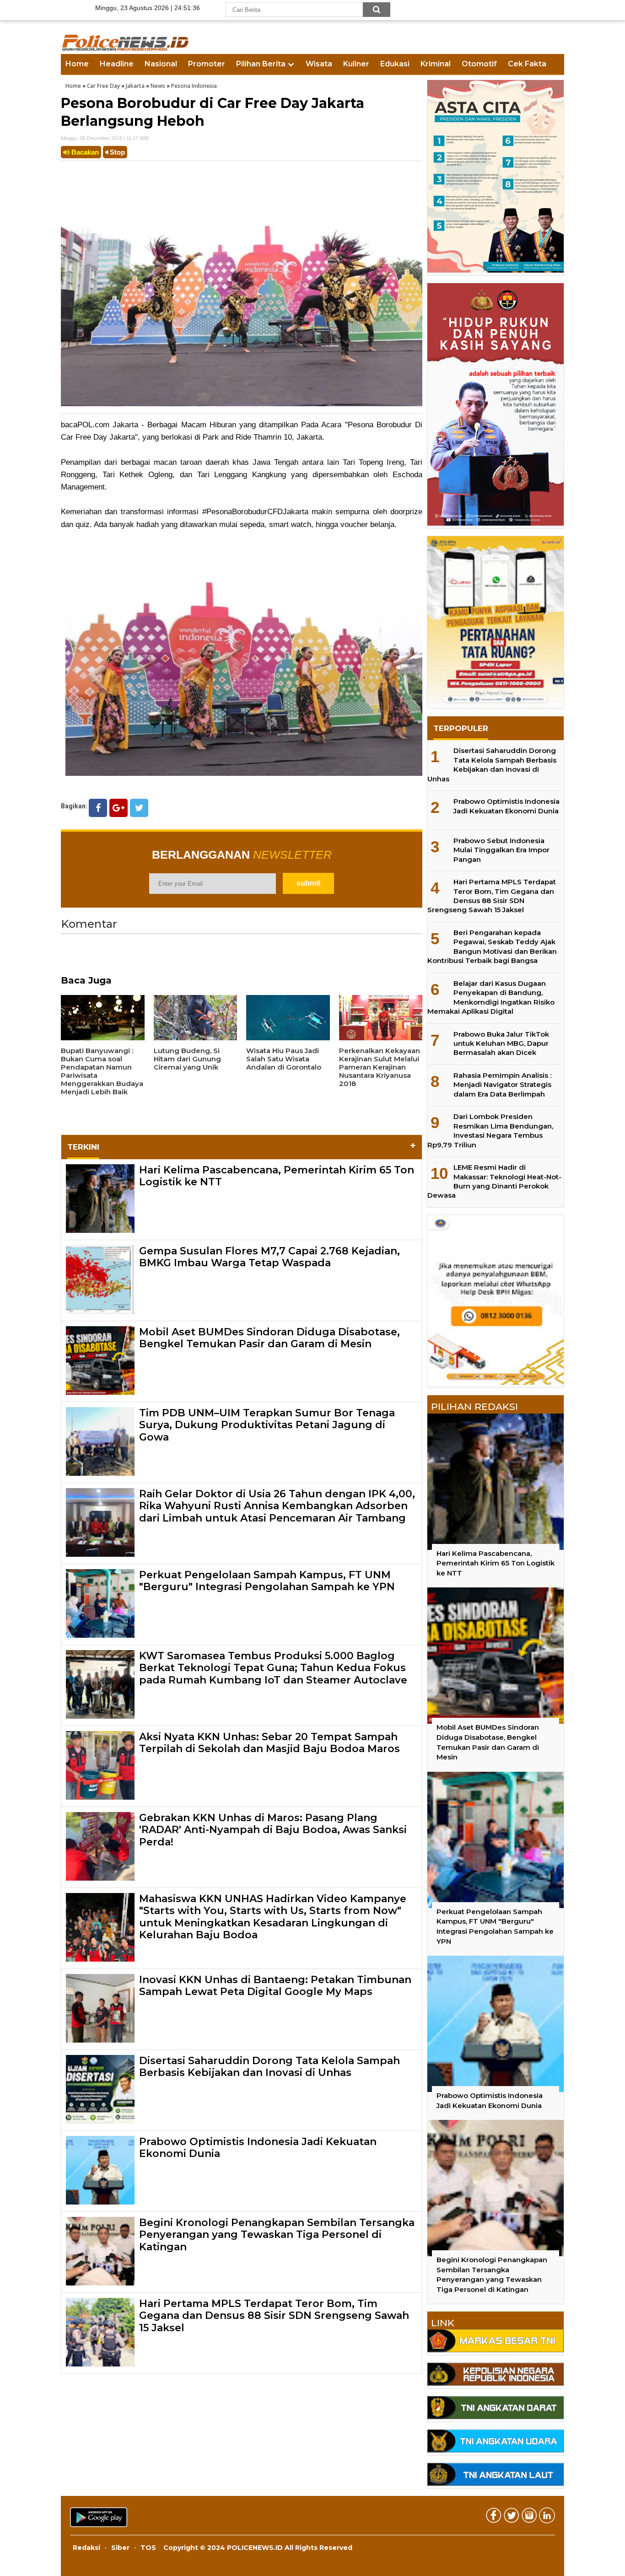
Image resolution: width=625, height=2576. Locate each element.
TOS (148, 2548)
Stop (116, 152)
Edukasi (395, 64)
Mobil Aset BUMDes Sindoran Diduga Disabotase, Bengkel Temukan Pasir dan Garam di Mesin (269, 1338)
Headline (117, 64)
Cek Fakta (527, 64)
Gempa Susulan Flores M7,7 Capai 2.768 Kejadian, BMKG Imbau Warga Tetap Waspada (269, 1257)
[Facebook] (98, 808)
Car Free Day (103, 86)
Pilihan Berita (261, 64)
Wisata (319, 64)
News (158, 86)
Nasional (161, 64)
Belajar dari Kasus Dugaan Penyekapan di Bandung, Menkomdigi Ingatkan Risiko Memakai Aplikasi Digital (491, 997)
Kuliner (356, 64)
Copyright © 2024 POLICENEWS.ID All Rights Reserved (258, 2548)
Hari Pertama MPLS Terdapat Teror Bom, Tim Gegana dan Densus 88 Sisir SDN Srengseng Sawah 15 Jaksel (274, 2316)
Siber (120, 2548)
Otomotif (479, 64)
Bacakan (84, 152)
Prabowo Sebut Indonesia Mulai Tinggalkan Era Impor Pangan (501, 850)
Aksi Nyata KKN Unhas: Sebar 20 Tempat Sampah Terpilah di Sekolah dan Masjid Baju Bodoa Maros (269, 1743)
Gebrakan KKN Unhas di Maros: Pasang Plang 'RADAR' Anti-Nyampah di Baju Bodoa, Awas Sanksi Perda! (273, 1830)
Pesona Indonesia (194, 86)
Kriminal (436, 64)
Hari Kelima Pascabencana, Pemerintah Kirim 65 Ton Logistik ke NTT (277, 1176)
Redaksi (86, 2548)
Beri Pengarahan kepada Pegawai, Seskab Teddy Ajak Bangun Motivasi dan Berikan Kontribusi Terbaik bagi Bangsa (492, 947)
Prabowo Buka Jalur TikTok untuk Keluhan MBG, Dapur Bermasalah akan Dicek (501, 1043)
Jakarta (135, 86)
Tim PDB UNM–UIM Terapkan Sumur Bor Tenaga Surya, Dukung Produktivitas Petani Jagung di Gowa (267, 1425)
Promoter (207, 64)
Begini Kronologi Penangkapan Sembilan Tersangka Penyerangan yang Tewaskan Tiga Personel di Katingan (277, 2235)
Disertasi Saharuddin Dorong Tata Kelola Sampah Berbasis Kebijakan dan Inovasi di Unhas (269, 2067)
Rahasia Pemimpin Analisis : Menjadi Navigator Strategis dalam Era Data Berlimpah (502, 1085)
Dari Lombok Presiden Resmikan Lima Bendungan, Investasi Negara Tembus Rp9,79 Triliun (490, 1130)
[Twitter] (139, 808)
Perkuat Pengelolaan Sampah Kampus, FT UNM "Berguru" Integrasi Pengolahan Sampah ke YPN (267, 1581)
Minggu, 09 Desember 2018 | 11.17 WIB (105, 138)
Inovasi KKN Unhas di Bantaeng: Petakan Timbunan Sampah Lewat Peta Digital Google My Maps (275, 1986)
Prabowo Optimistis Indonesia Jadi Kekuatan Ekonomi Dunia (258, 2148)
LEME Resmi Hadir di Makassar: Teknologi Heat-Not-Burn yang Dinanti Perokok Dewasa (494, 1181)
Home (77, 64)
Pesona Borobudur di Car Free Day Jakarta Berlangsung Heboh (213, 112)
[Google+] (119, 808)
